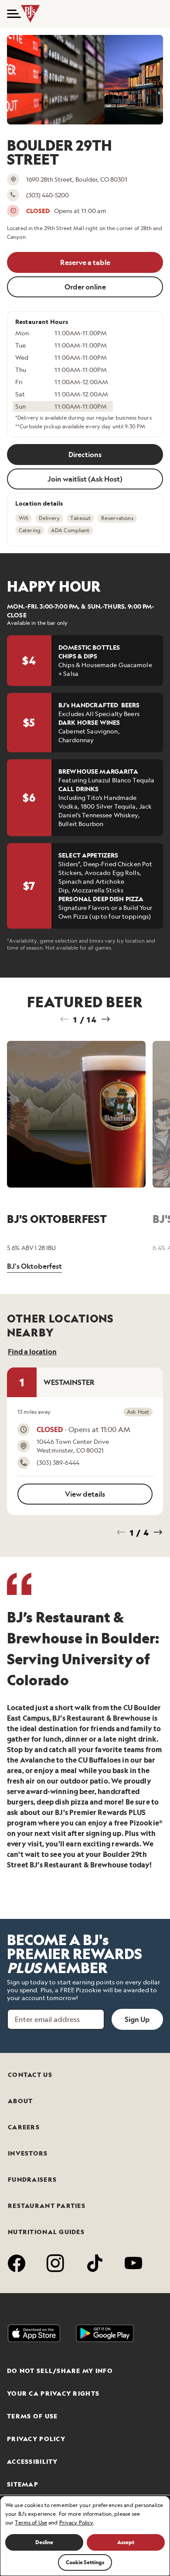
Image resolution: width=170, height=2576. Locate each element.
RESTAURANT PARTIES (47, 2206)
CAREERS (24, 2127)
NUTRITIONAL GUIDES (46, 2232)
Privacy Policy (36, 2439)
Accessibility (32, 2462)
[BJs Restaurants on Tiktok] (95, 2265)
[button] (10, 14)
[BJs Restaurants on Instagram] (56, 2265)
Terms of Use (32, 2416)
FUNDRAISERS (32, 2180)
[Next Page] (105, 1019)
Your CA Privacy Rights (53, 2393)
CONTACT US (30, 2075)
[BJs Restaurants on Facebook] (17, 2265)
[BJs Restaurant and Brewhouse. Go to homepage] (31, 14)
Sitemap (23, 2484)
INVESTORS (28, 2153)
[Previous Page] (65, 1019)
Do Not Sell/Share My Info (60, 2371)
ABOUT (20, 2101)
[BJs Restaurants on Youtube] (134, 2265)
